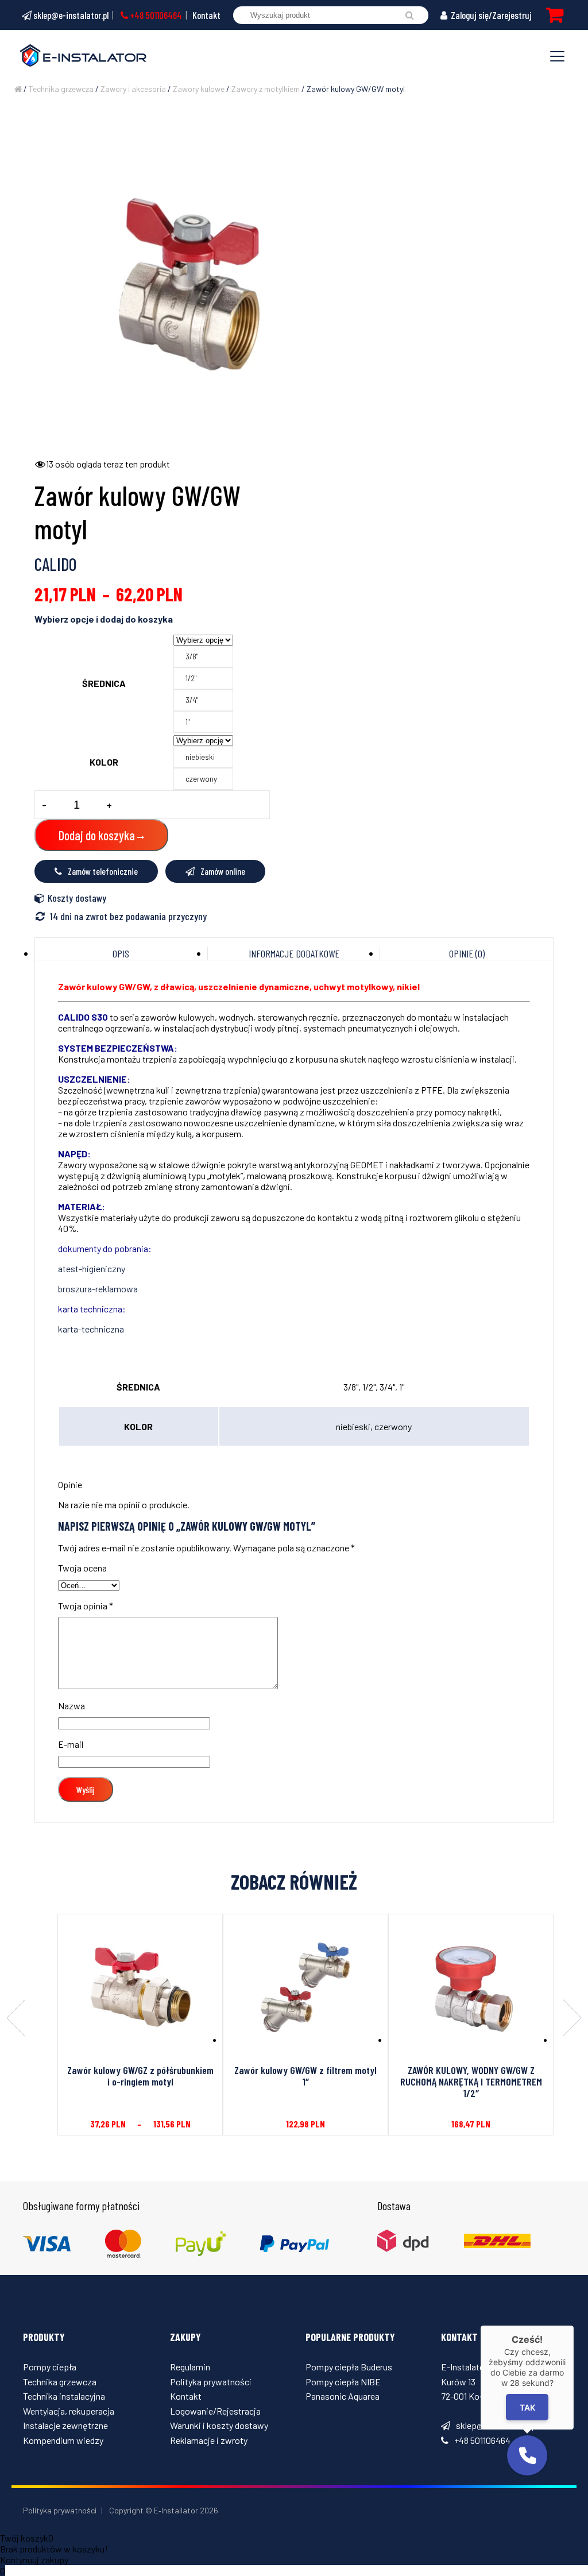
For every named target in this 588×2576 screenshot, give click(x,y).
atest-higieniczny (92, 1268)
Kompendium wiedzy (63, 2440)
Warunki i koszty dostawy (219, 2425)
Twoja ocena (82, 1568)
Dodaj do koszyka (97, 835)
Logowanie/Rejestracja (215, 2411)
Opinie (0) (467, 953)
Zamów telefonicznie (103, 871)
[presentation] (16, 2019)
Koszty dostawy (77, 898)
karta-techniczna (91, 1329)
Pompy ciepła (50, 2367)
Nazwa (71, 1706)
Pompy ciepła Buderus (349, 2367)
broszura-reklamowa (98, 1289)
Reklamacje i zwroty (209, 2440)
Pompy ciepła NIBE (343, 2382)
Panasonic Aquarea (343, 2396)
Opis (121, 953)
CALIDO (55, 564)
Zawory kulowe (199, 89)
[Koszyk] (555, 15)
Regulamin (190, 2367)
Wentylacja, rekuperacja (69, 2411)
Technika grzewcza (61, 89)
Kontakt (206, 15)
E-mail (71, 1744)
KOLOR (104, 762)
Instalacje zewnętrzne (65, 2425)
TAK (527, 2407)
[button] (527, 2455)
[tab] (121, 953)
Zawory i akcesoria (133, 89)
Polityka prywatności (211, 2382)
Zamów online (223, 871)
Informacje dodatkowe (294, 953)
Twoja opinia (86, 1606)
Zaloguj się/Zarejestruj (490, 15)
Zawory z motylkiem (266, 89)
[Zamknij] (574, 2326)
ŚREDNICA (104, 683)
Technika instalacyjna (64, 2396)
